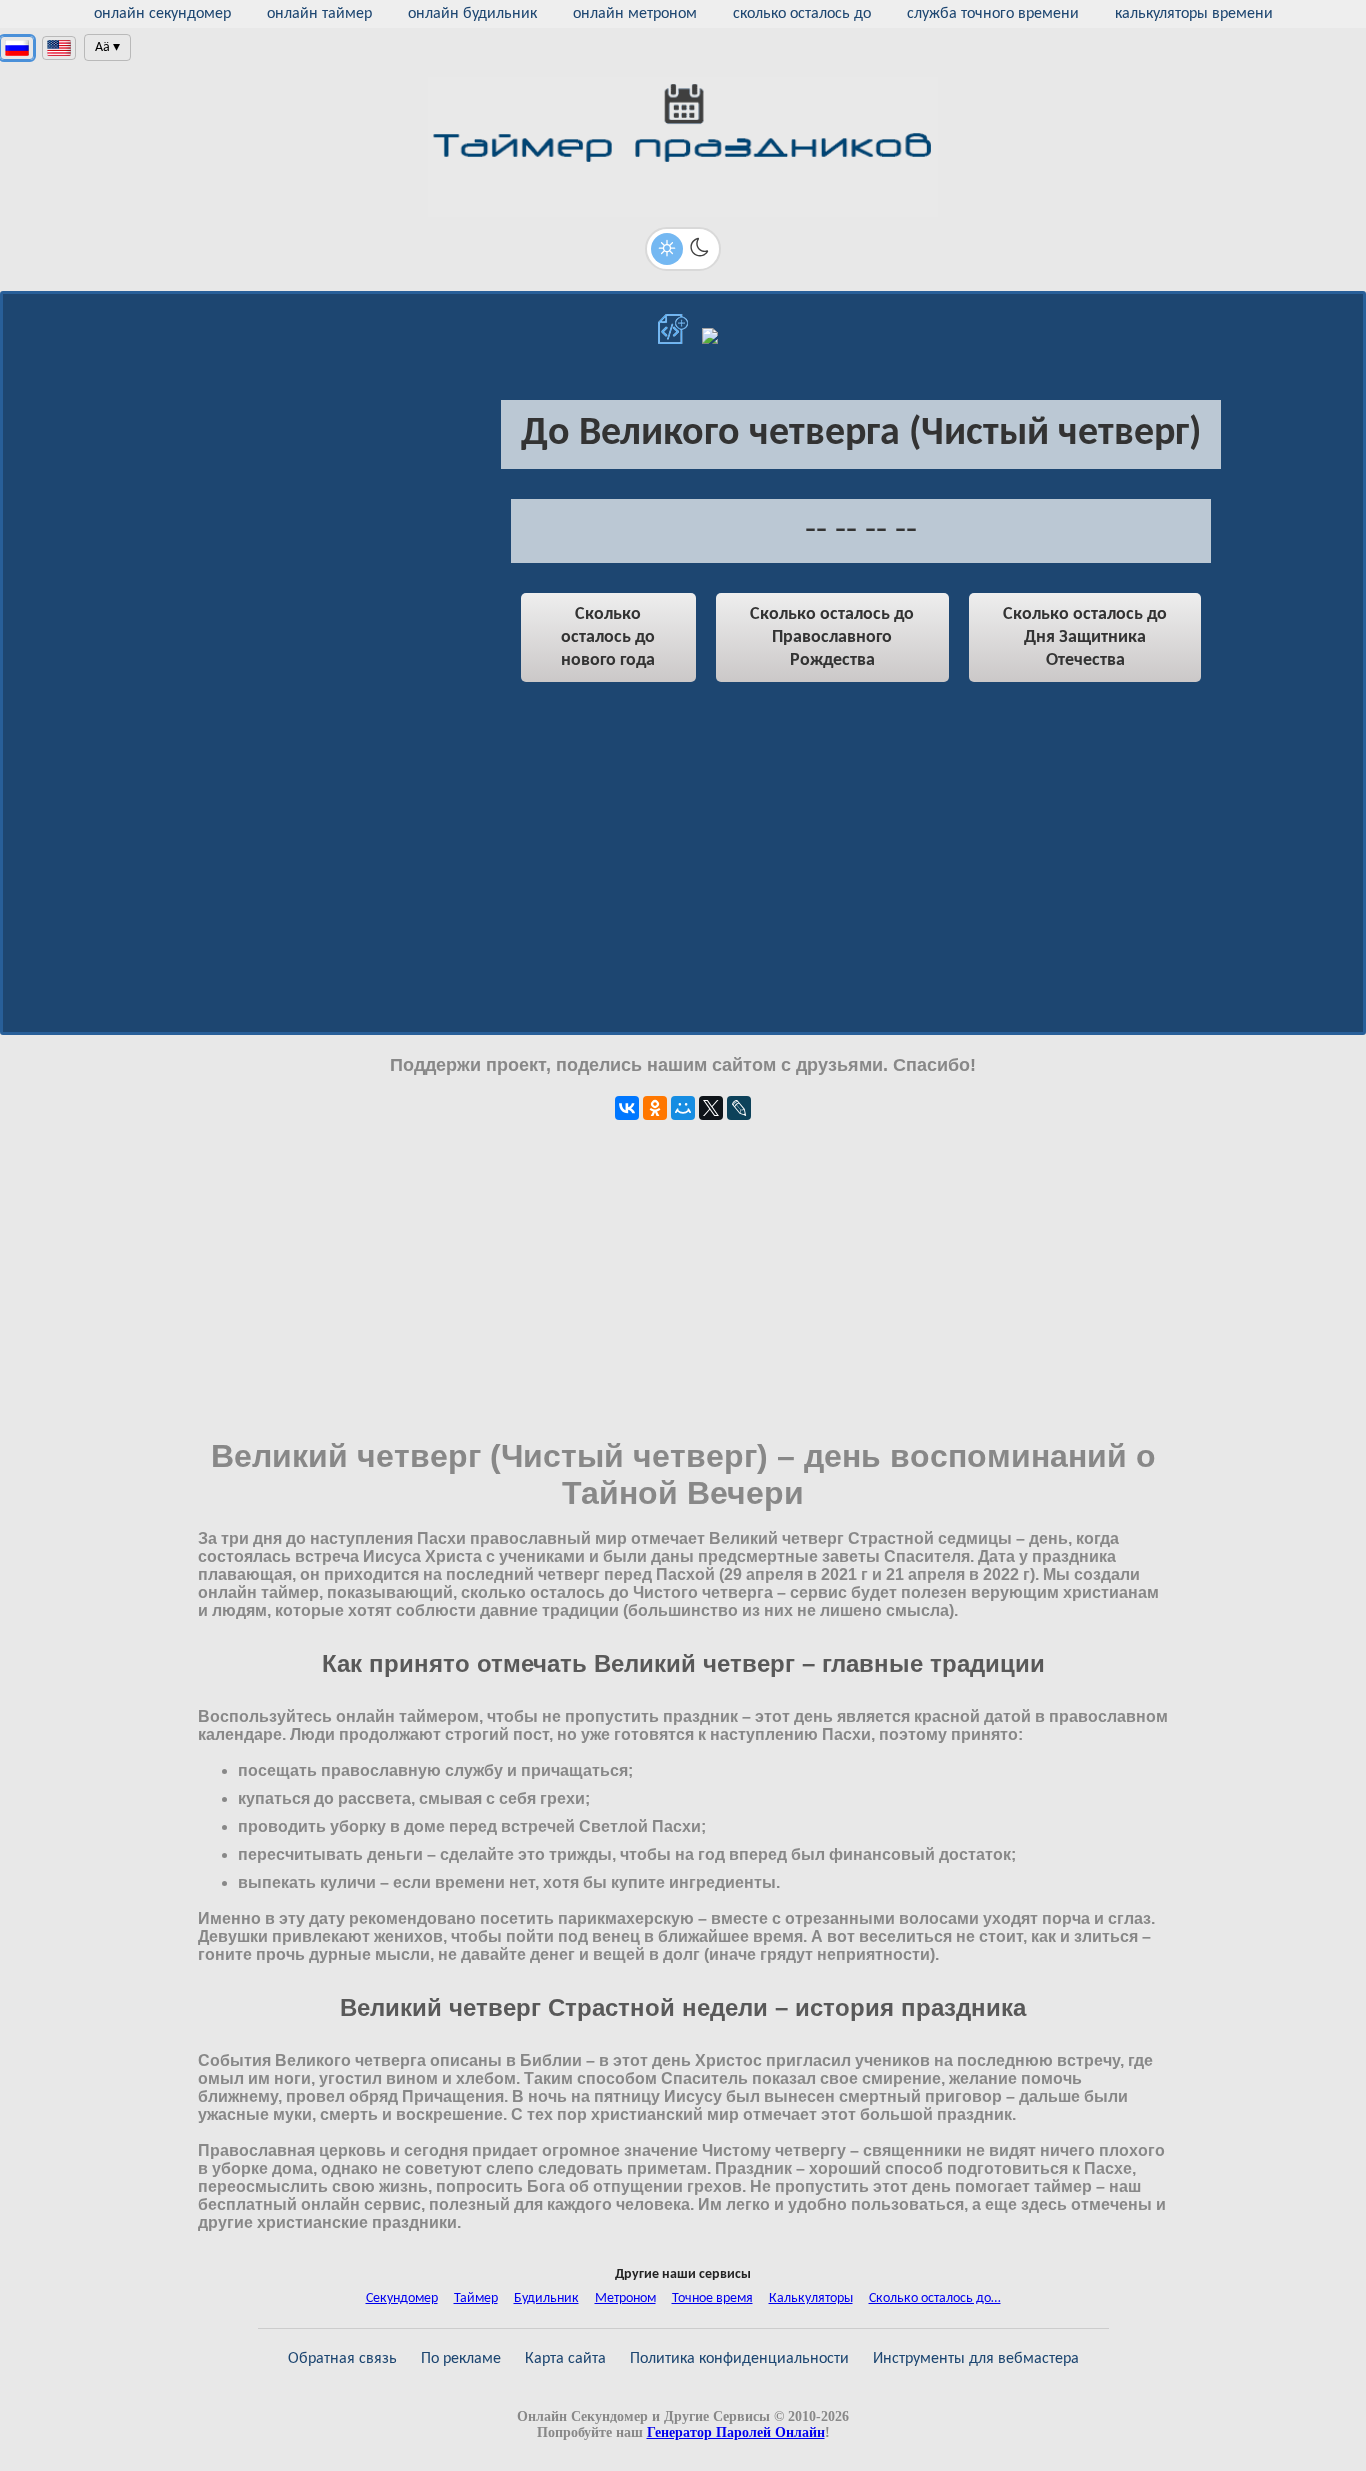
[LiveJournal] (739, 1108)
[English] (59, 48)
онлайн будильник (472, 14)
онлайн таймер (319, 14)
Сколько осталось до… (935, 2298)
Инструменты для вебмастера (976, 2359)
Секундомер (402, 2298)
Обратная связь (342, 2359)
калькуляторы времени (1194, 14)
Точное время (712, 2298)
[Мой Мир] (683, 1108)
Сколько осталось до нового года (608, 637)
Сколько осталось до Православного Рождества (832, 637)
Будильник (546, 2298)
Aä (102, 47)
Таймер (476, 2298)
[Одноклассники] (655, 1108)
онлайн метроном (635, 14)
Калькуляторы (811, 2298)
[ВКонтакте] (627, 1108)
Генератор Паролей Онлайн (736, 2432)
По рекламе (461, 2359)
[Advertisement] (293, 546)
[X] (711, 1108)
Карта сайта (565, 2359)
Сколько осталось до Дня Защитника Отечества (1085, 637)
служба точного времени (993, 14)
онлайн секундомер (162, 14)
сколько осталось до (802, 14)
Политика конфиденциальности (739, 2359)
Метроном (625, 2298)
